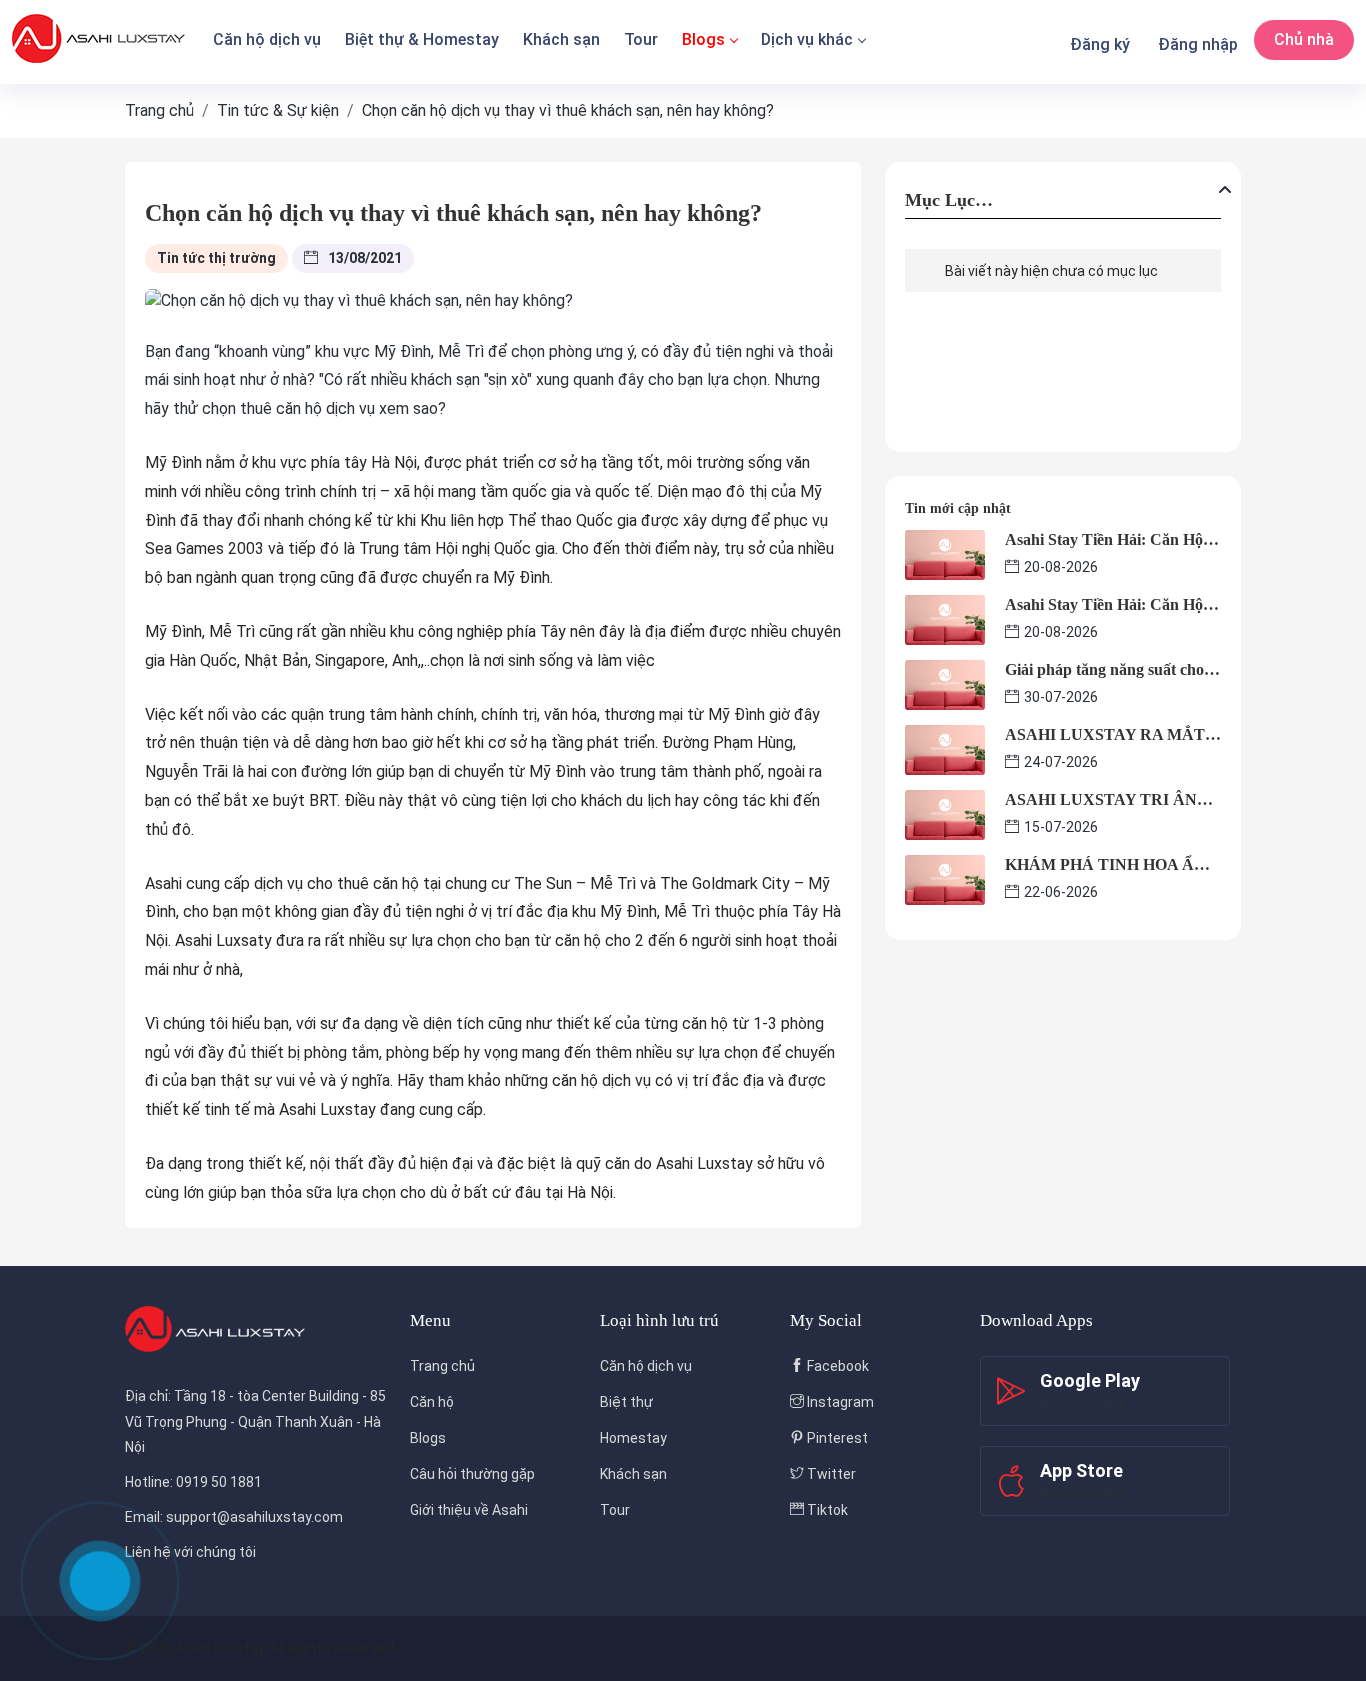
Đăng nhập (1198, 44)
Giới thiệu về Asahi (469, 1510)
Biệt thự (626, 1402)
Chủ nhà (1304, 39)
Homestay (633, 1438)
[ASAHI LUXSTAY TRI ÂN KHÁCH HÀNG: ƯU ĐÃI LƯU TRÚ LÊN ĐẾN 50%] (945, 813)
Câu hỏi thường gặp (472, 1474)
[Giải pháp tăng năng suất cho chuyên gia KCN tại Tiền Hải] (945, 683)
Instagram (839, 1402)
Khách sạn (561, 39)
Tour (641, 39)
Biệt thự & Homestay (422, 39)
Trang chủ (442, 1366)
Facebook (836, 1366)
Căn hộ (432, 1402)
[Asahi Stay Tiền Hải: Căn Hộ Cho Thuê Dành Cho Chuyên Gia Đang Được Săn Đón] (945, 553)
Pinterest (836, 1438)
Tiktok (826, 1510)
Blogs (703, 39)
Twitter (830, 1474)
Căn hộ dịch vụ (267, 39)
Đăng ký (1100, 44)
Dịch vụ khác (807, 39)
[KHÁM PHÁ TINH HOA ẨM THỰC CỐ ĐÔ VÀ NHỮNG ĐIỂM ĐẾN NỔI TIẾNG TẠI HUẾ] (945, 878)
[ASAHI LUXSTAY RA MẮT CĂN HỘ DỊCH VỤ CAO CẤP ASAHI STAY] (945, 748)
